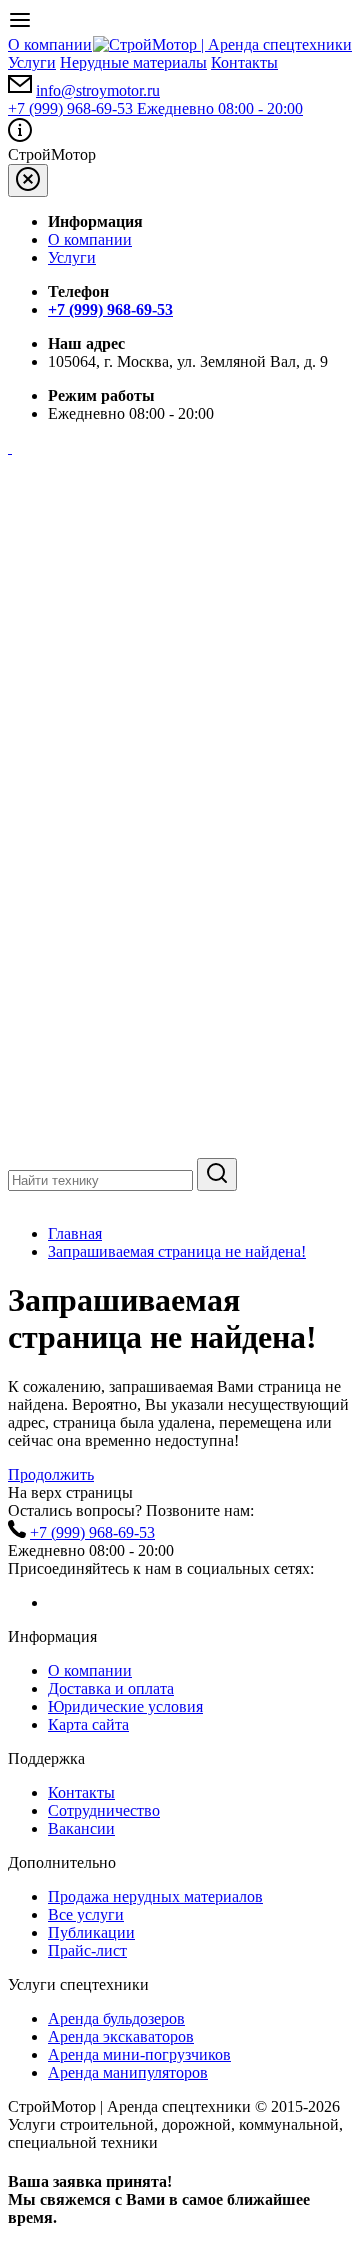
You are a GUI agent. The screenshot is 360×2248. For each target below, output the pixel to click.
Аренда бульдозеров (116, 2018)
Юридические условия (125, 1706)
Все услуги (86, 1914)
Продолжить (51, 1474)
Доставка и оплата (111, 1688)
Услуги (32, 62)
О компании (50, 44)
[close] (28, 180)
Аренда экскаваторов (121, 2036)
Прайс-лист (87, 1950)
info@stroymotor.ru (98, 90)
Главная (75, 1233)
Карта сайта (88, 1724)
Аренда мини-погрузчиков (139, 2054)
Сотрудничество (104, 1810)
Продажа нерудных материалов (155, 1896)
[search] (217, 1174)
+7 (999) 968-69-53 (155, 108)
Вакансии (81, 1828)
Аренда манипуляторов (128, 2072)
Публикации (91, 1932)
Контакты (244, 62)
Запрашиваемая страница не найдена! (177, 1251)
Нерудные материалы (133, 62)
